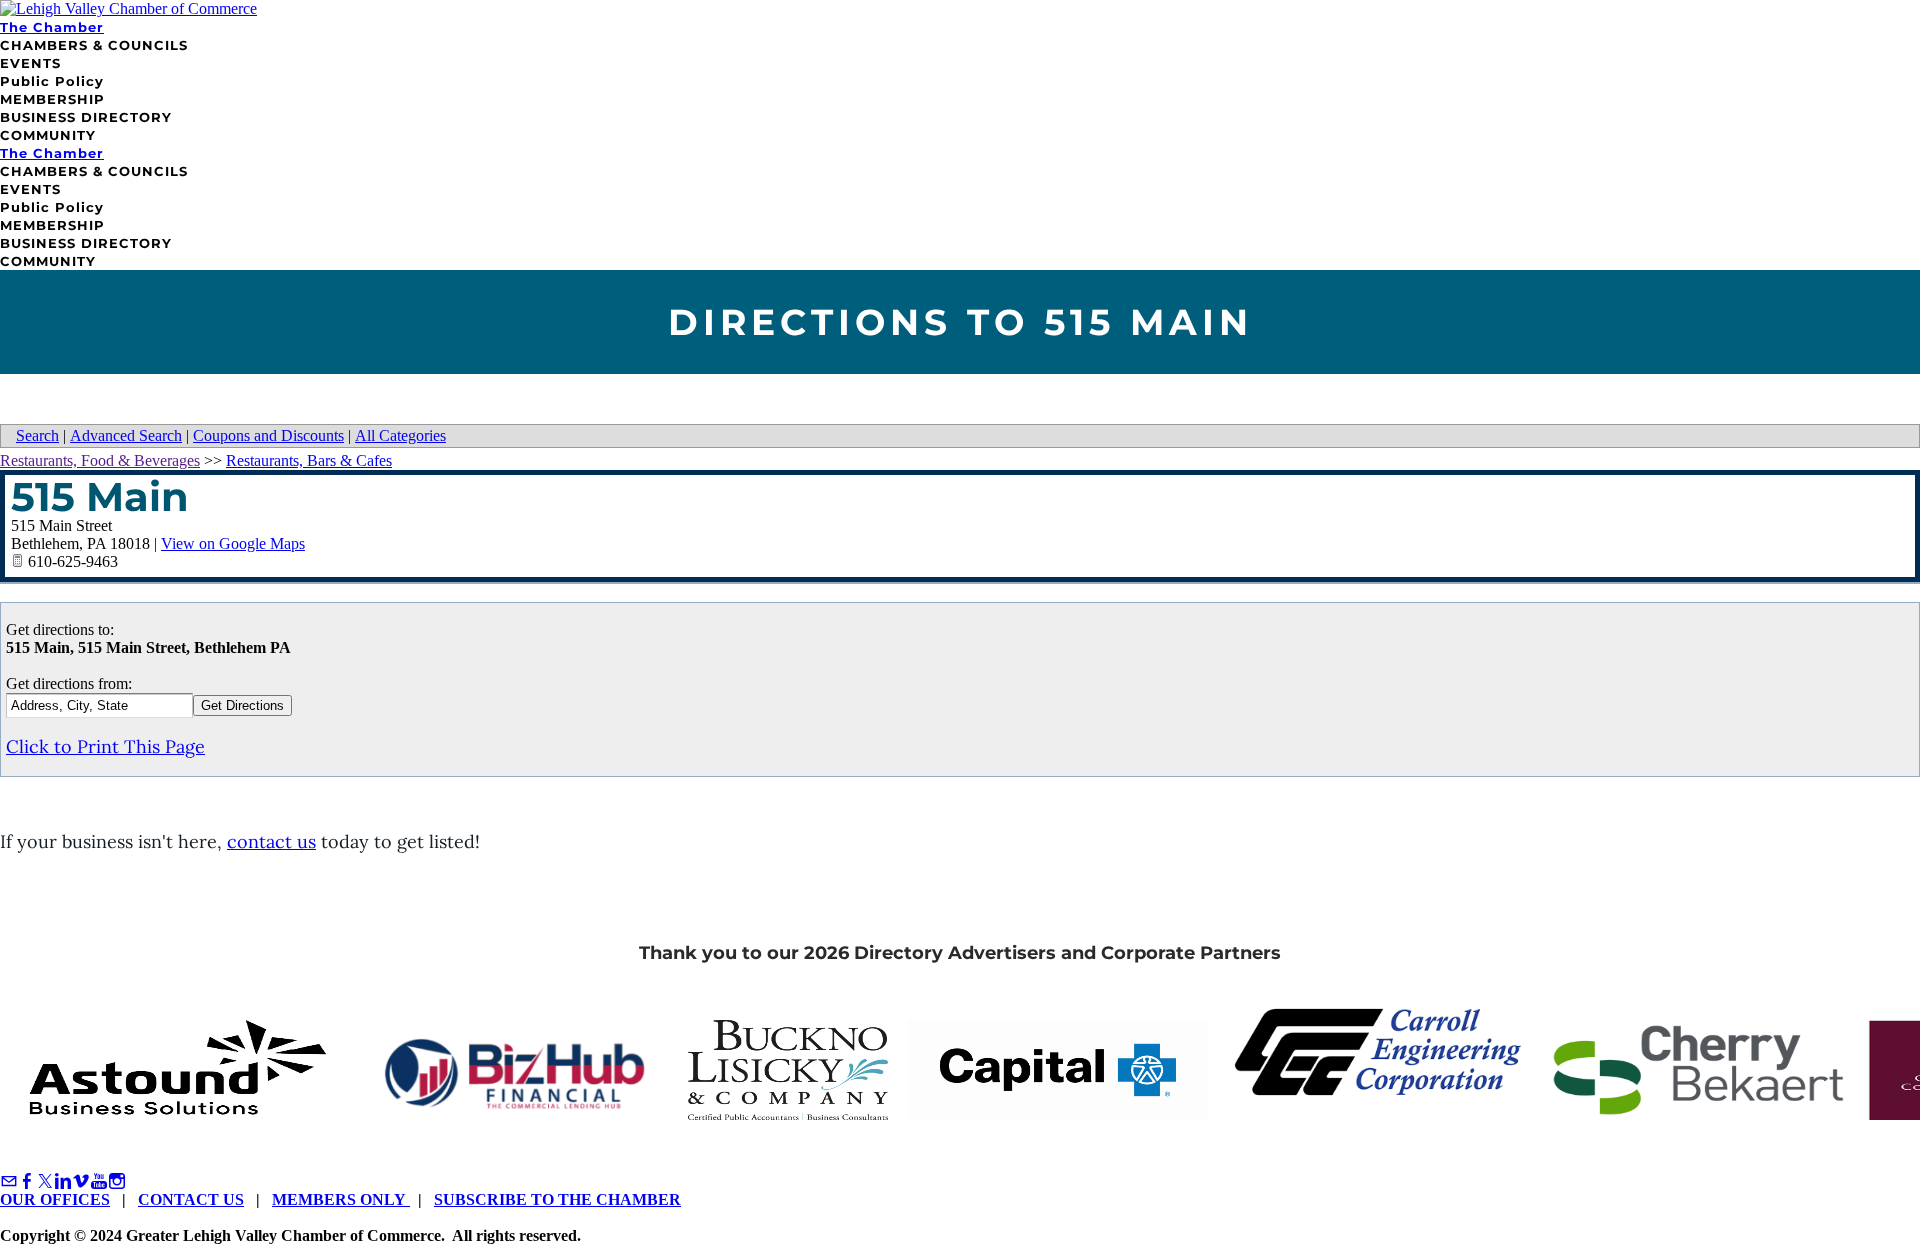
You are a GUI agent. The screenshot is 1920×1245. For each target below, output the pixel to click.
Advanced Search (126, 435)
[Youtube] (99, 1181)
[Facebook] (27, 1181)
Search (37, 435)
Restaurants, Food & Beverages (100, 460)
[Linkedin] (63, 1181)
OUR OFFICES (55, 1199)
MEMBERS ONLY (341, 1199)
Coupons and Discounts (268, 435)
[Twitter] (45, 1181)
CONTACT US (191, 1199)
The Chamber (52, 27)
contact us (271, 841)
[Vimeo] (81, 1181)
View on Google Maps (233, 543)
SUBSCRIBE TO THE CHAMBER (557, 1199)
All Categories (400, 435)
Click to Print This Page (105, 746)
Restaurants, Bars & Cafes (309, 460)
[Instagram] (117, 1181)
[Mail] (9, 1181)
